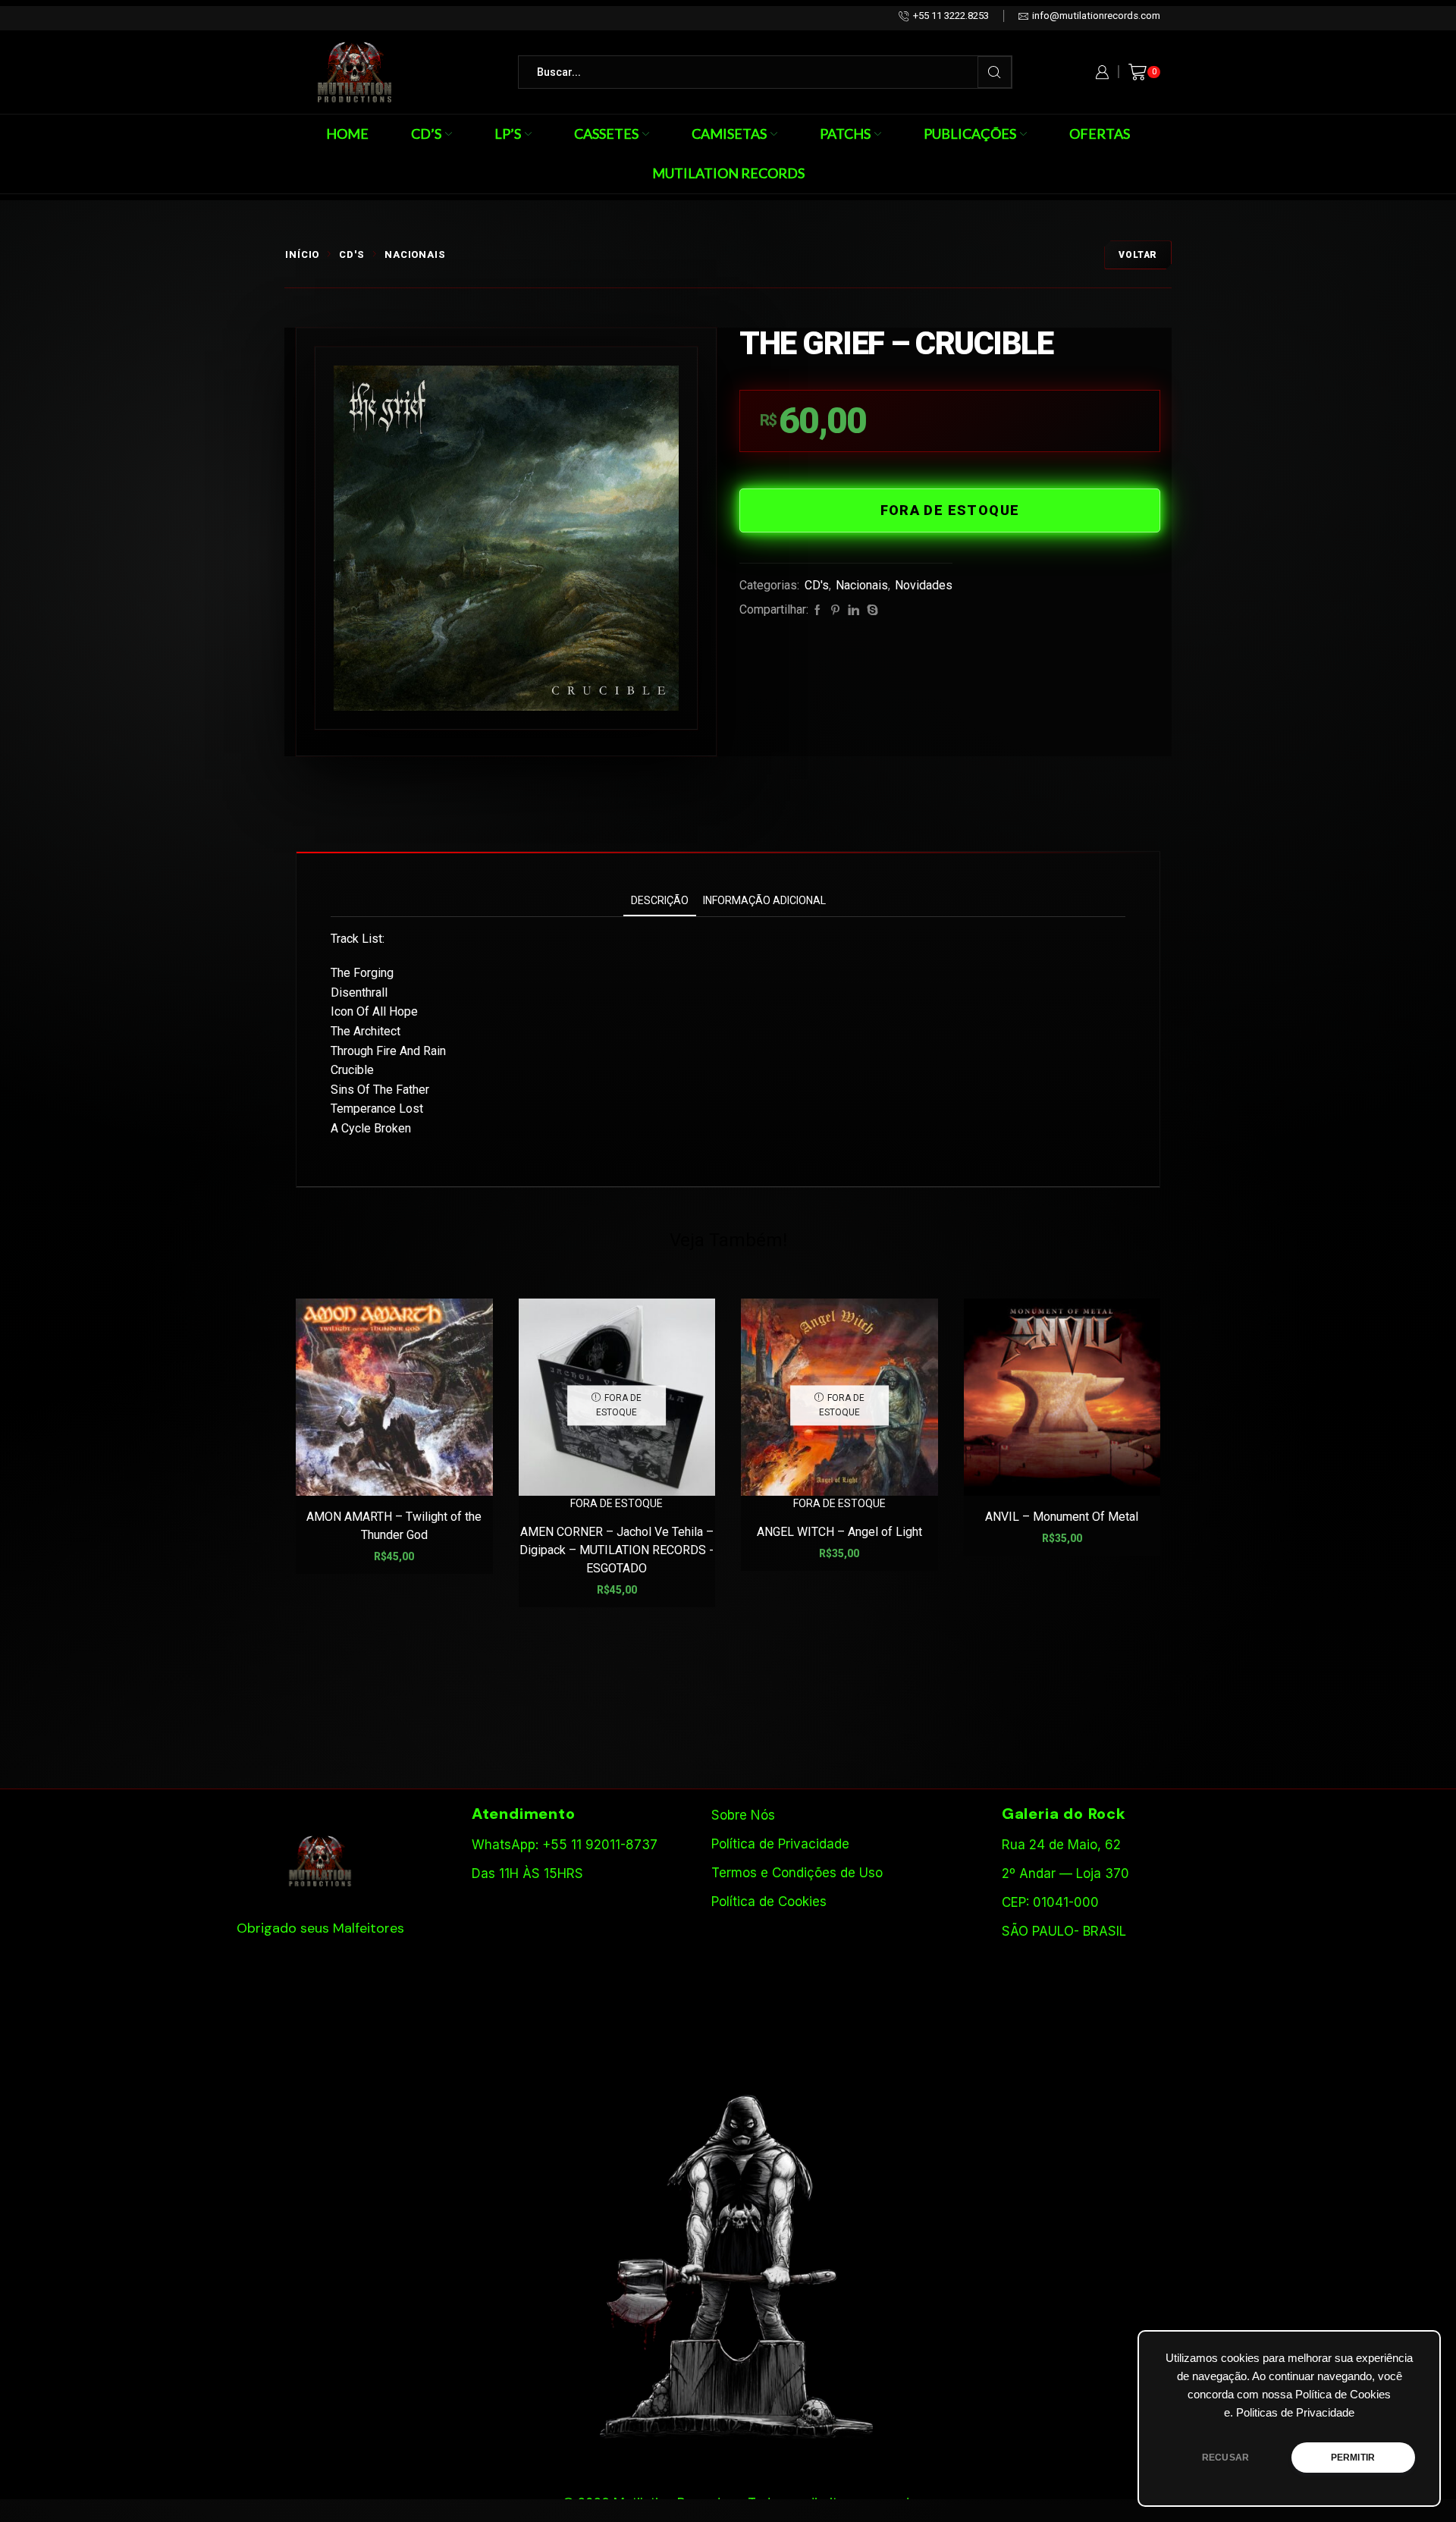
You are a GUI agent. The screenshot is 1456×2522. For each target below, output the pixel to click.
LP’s (508, 133)
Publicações (970, 133)
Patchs (845, 133)
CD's (352, 254)
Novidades (924, 585)
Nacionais (415, 254)
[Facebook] (817, 611)
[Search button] (995, 72)
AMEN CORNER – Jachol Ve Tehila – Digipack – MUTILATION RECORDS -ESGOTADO (617, 1550)
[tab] (660, 901)
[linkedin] (854, 611)
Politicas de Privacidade (1295, 2413)
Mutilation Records (728, 173)
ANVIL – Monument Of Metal (1062, 1517)
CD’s (426, 133)
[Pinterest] (835, 611)
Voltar (1138, 255)
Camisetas (729, 133)
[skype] (871, 611)
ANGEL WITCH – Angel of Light (839, 1532)
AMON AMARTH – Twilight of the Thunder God (394, 1526)
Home (347, 133)
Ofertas (1100, 133)
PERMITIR (1353, 2458)
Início (302, 254)
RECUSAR (1225, 2458)
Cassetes (606, 133)
